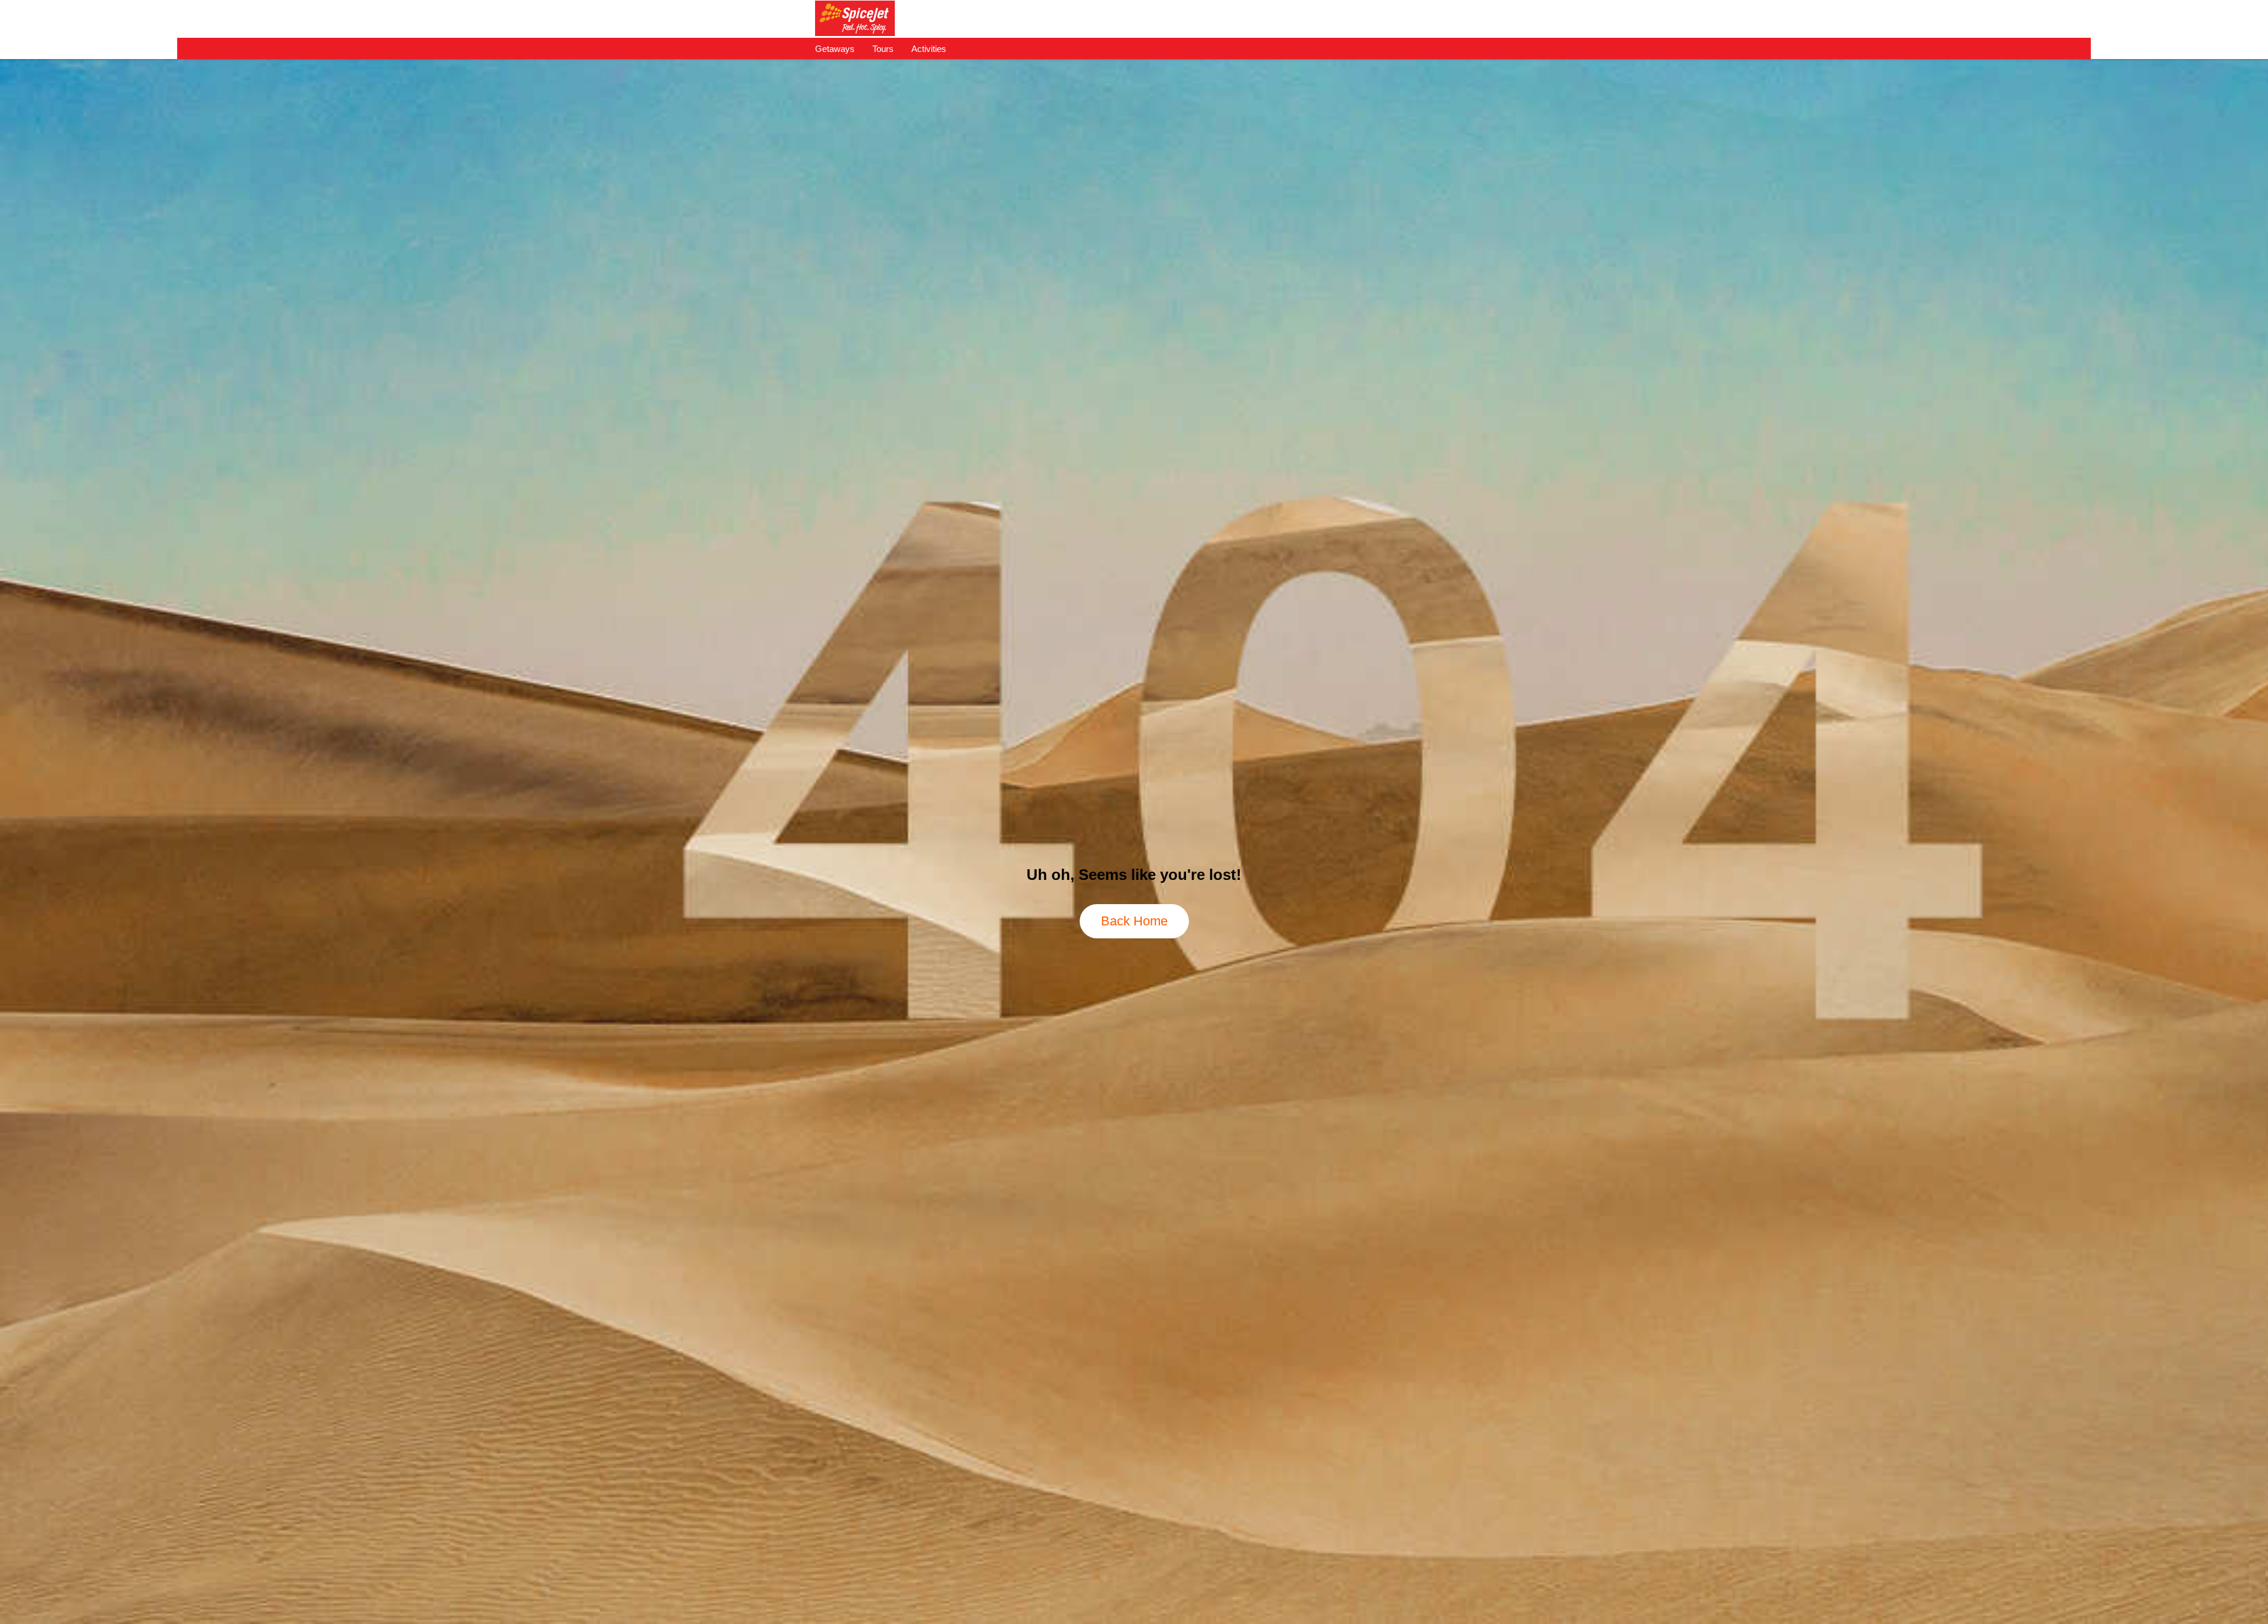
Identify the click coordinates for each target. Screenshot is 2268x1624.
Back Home (1134, 921)
